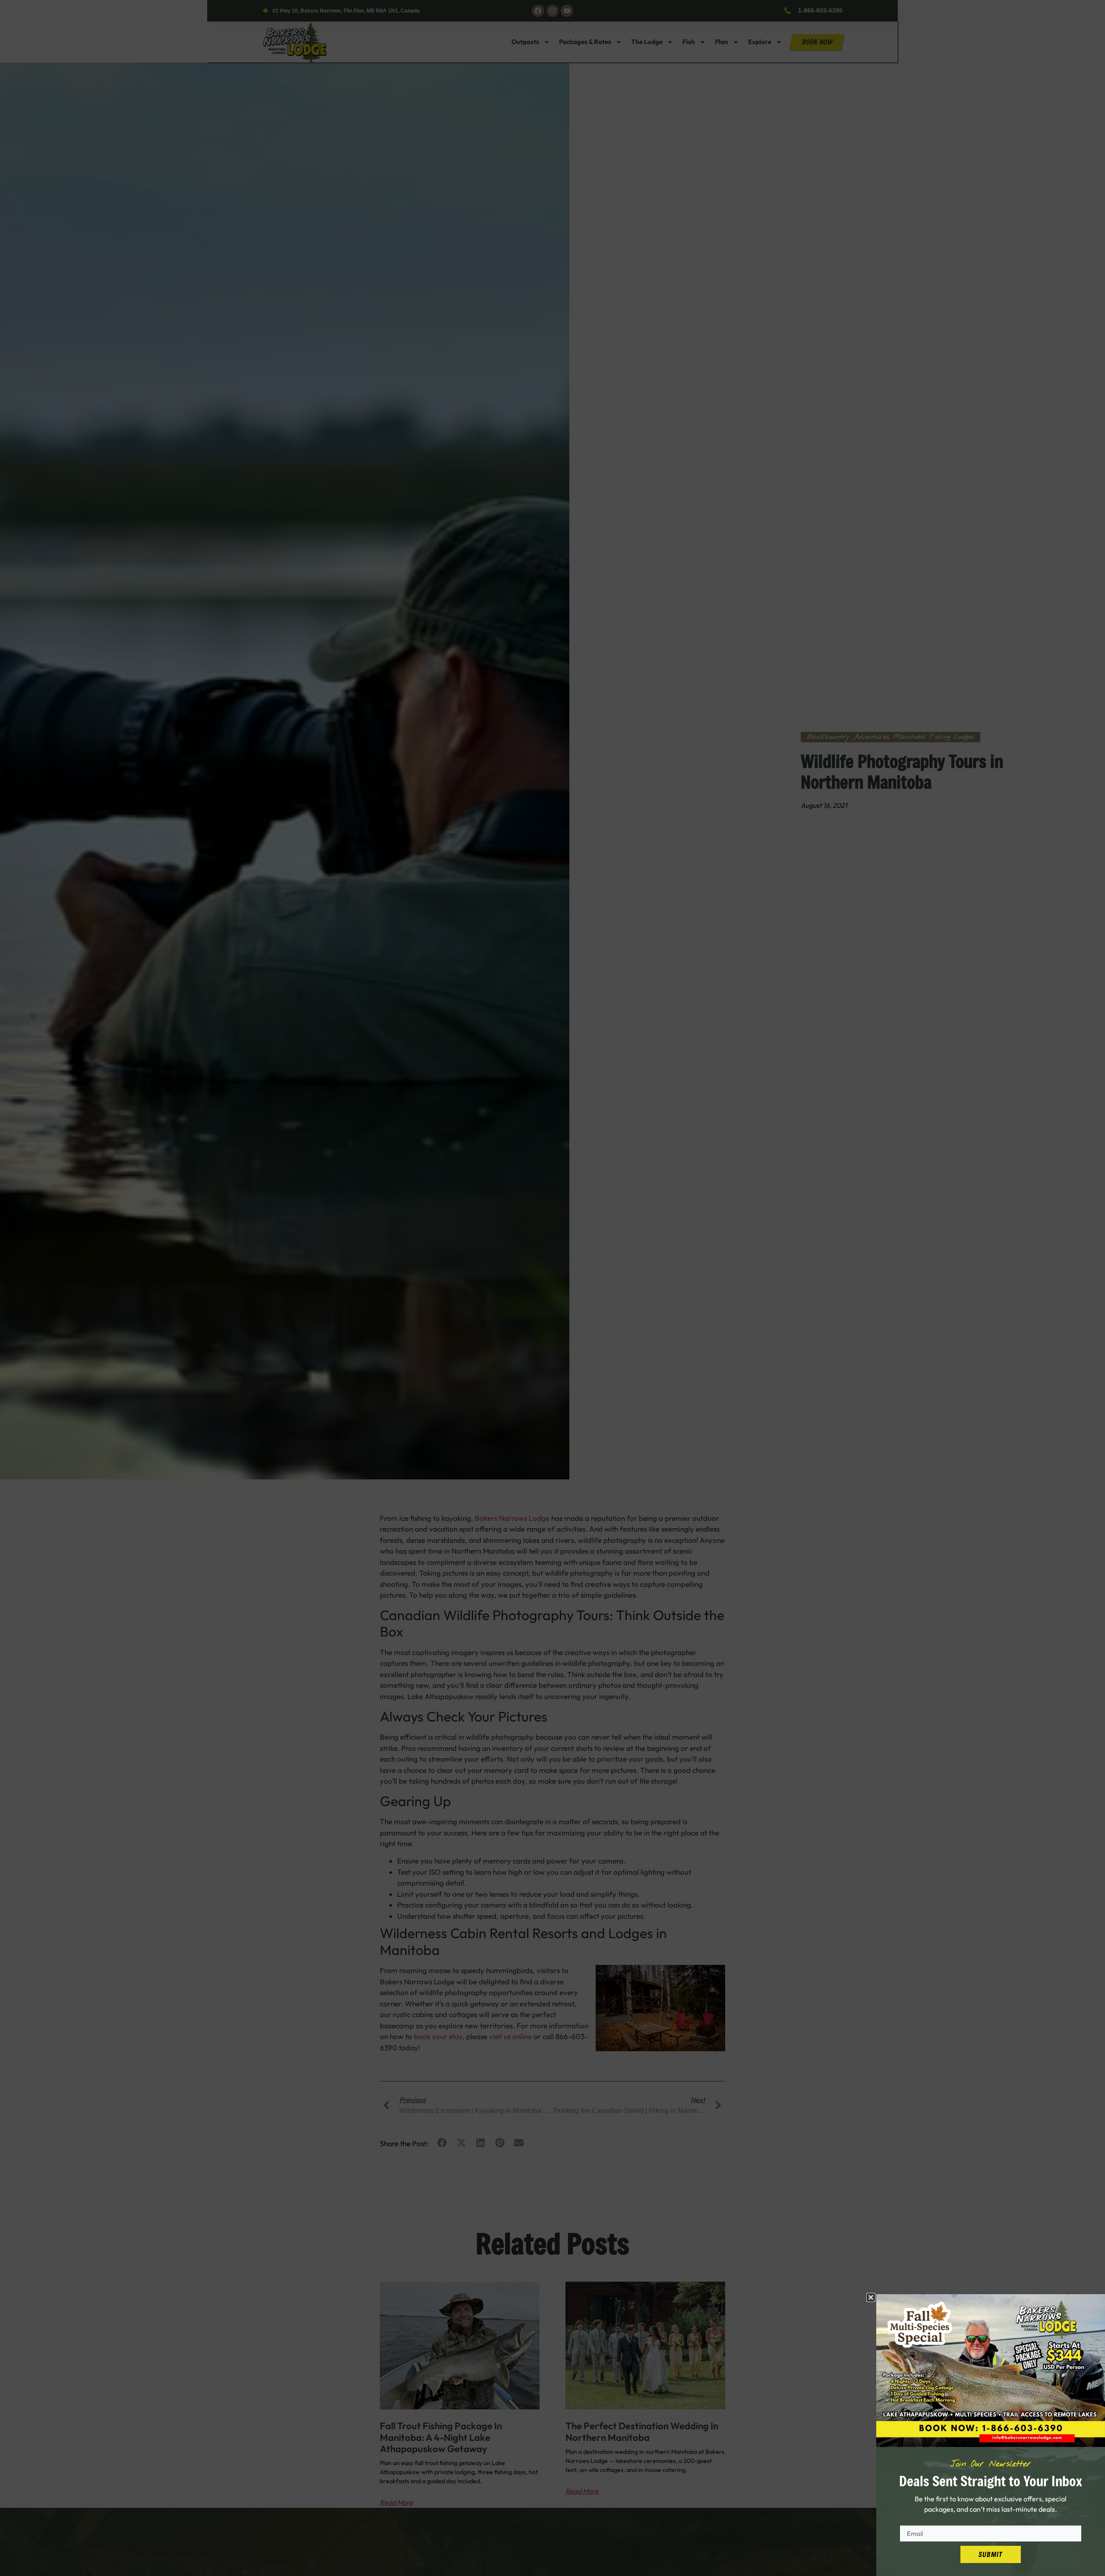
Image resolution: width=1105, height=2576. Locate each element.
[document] (552, 1288)
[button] (871, 2297)
